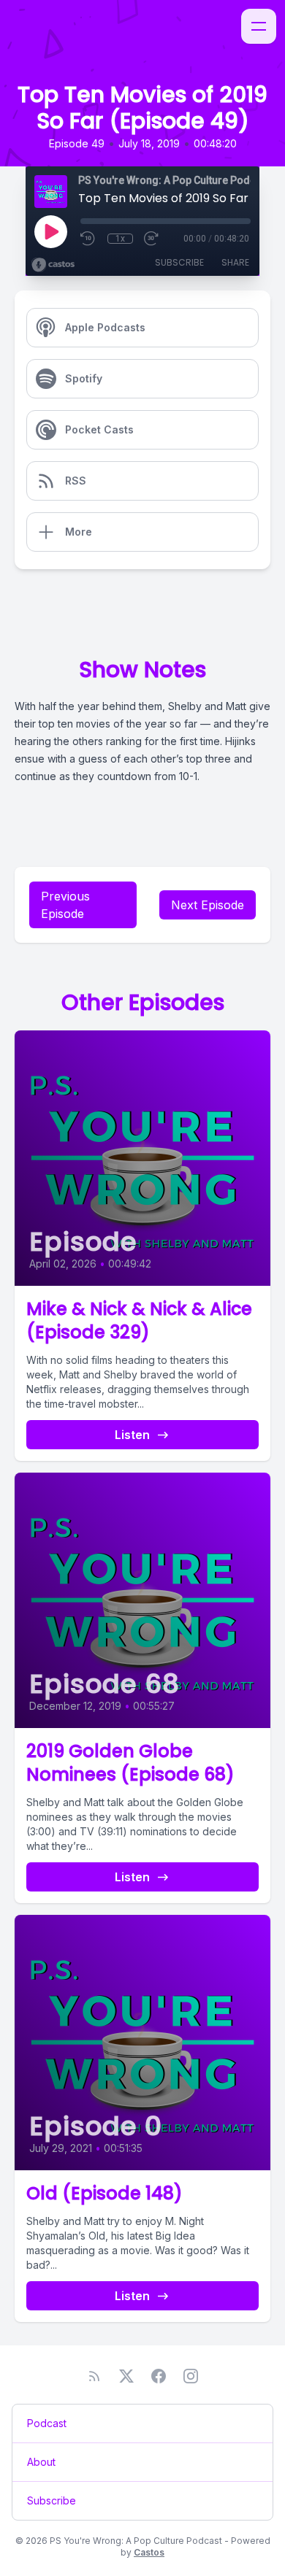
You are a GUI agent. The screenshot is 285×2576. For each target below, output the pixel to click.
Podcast (47, 2423)
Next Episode (208, 905)
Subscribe (179, 262)
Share (235, 262)
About (41, 2462)
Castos (149, 2552)
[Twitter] (126, 2376)
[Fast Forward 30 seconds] (152, 239)
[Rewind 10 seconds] (88, 239)
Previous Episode (65, 905)
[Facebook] (159, 2376)
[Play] (50, 231)
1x (120, 239)
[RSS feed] (94, 2376)
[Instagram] (191, 2376)
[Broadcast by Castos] (53, 265)
